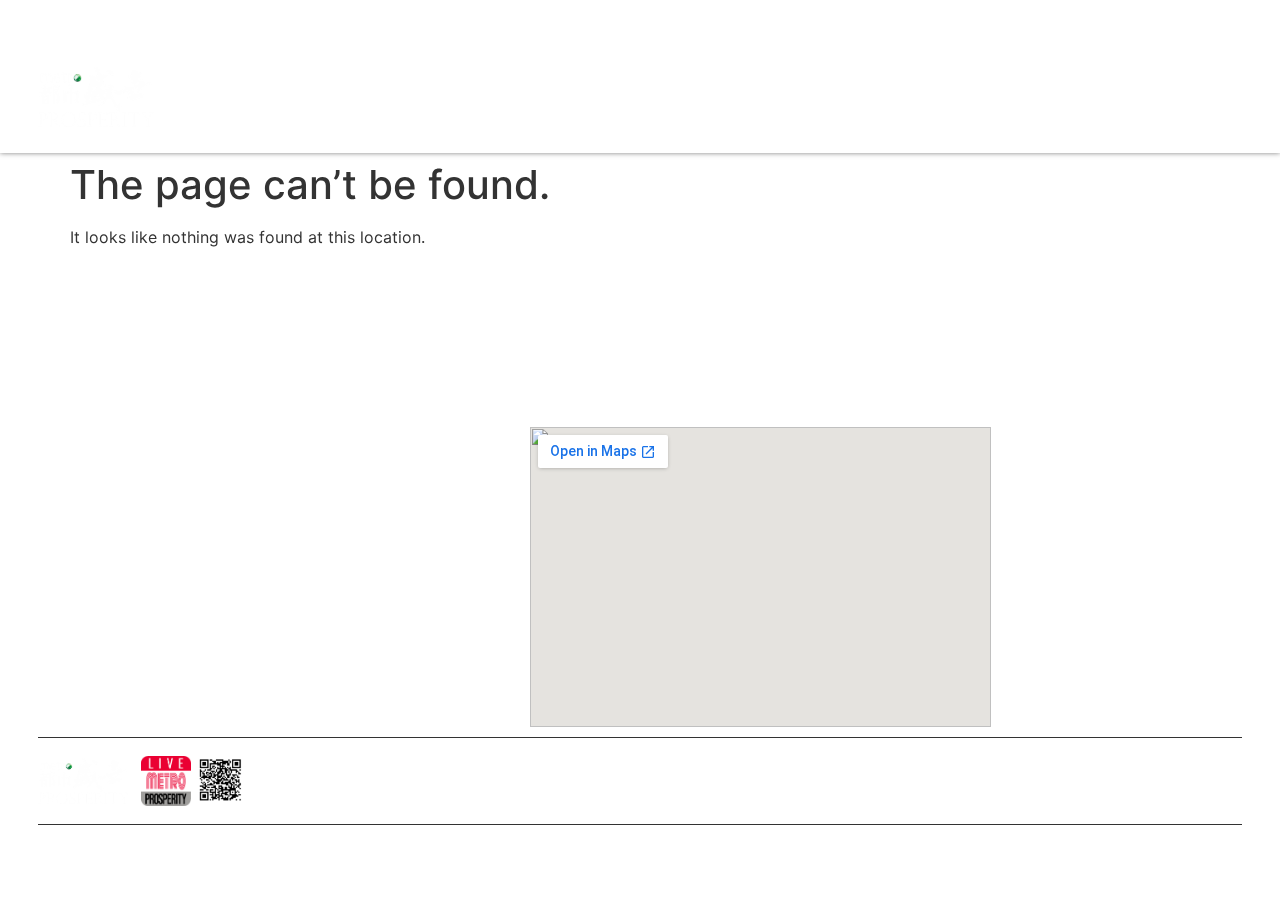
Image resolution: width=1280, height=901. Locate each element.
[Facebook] (53, 20)
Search (1015, 73)
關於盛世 (317, 385)
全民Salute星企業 (751, 73)
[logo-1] (166, 781)
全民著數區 (865, 73)
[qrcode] (221, 781)
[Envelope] (158, 20)
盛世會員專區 (1100, 73)
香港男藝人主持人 (345, 589)
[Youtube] (123, 20)
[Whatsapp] (193, 20)
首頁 (661, 73)
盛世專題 (947, 73)
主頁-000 (318, 351)
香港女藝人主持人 (345, 555)
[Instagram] (88, 20)
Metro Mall (685, 119)
